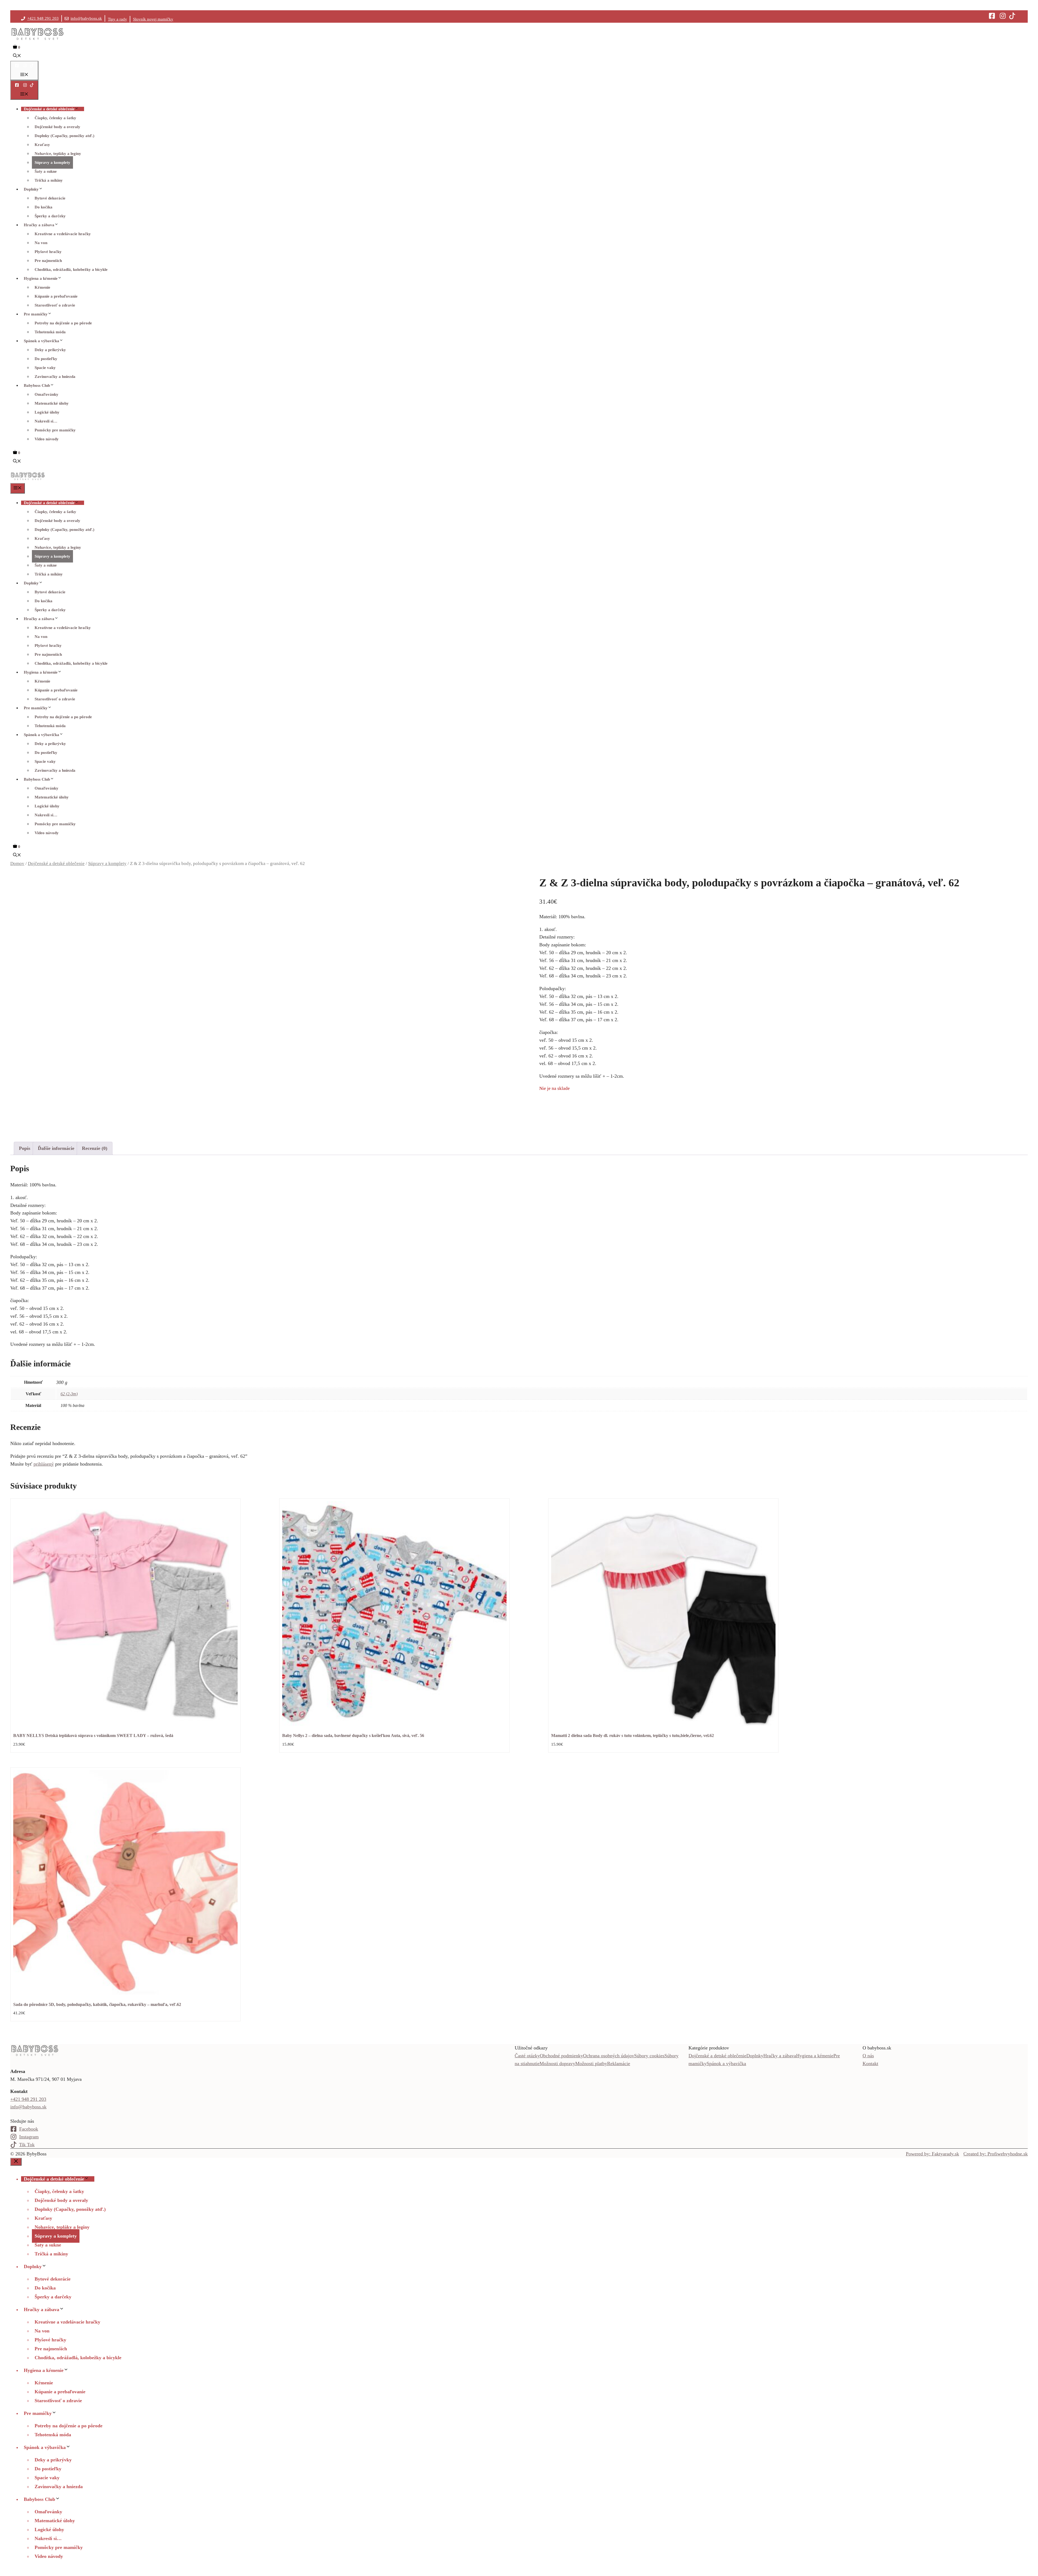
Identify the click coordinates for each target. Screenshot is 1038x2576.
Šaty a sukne (46, 171)
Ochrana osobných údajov (609, 2056)
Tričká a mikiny (49, 180)
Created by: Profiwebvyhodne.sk (996, 2154)
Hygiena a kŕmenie (41, 278)
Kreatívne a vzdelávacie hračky (63, 234)
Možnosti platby (591, 2064)
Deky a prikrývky (50, 350)
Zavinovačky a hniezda (55, 377)
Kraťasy (42, 145)
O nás (868, 2056)
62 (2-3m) (69, 1394)
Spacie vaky (45, 368)
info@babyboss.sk (86, 18)
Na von (41, 243)
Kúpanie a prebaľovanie (56, 296)
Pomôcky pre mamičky (55, 430)
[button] (17, 56)
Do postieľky (46, 359)
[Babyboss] (28, 479)
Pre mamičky (36, 314)
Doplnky (31, 189)
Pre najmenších (48, 261)
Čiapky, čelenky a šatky (55, 118)
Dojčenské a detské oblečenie (49, 109)
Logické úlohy (47, 412)
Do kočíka (44, 207)
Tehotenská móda (50, 332)
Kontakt (870, 2064)
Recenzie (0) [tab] (95, 1148)
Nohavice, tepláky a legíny (58, 154)
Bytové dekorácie (50, 198)
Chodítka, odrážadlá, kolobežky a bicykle (71, 269)
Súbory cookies (649, 2056)
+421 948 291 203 (43, 18)
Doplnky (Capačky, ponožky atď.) (64, 136)
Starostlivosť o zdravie (55, 305)
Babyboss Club (37, 385)
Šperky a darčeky (50, 216)
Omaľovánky (46, 394)
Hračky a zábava (39, 225)
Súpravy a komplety (52, 162)
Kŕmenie (42, 287)
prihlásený (44, 1464)
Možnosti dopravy (557, 2064)
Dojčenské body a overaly (57, 127)
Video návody (47, 439)
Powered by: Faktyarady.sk (932, 2154)
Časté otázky (527, 2056)
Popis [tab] (25, 1148)
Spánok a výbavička (41, 341)
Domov (17, 863)
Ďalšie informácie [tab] (56, 1148)
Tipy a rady (117, 19)
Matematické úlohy (52, 403)
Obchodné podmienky (561, 2056)
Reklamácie (619, 2064)
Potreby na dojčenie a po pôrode (63, 323)
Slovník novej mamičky (153, 19)
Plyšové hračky (48, 252)
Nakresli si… (46, 421)
